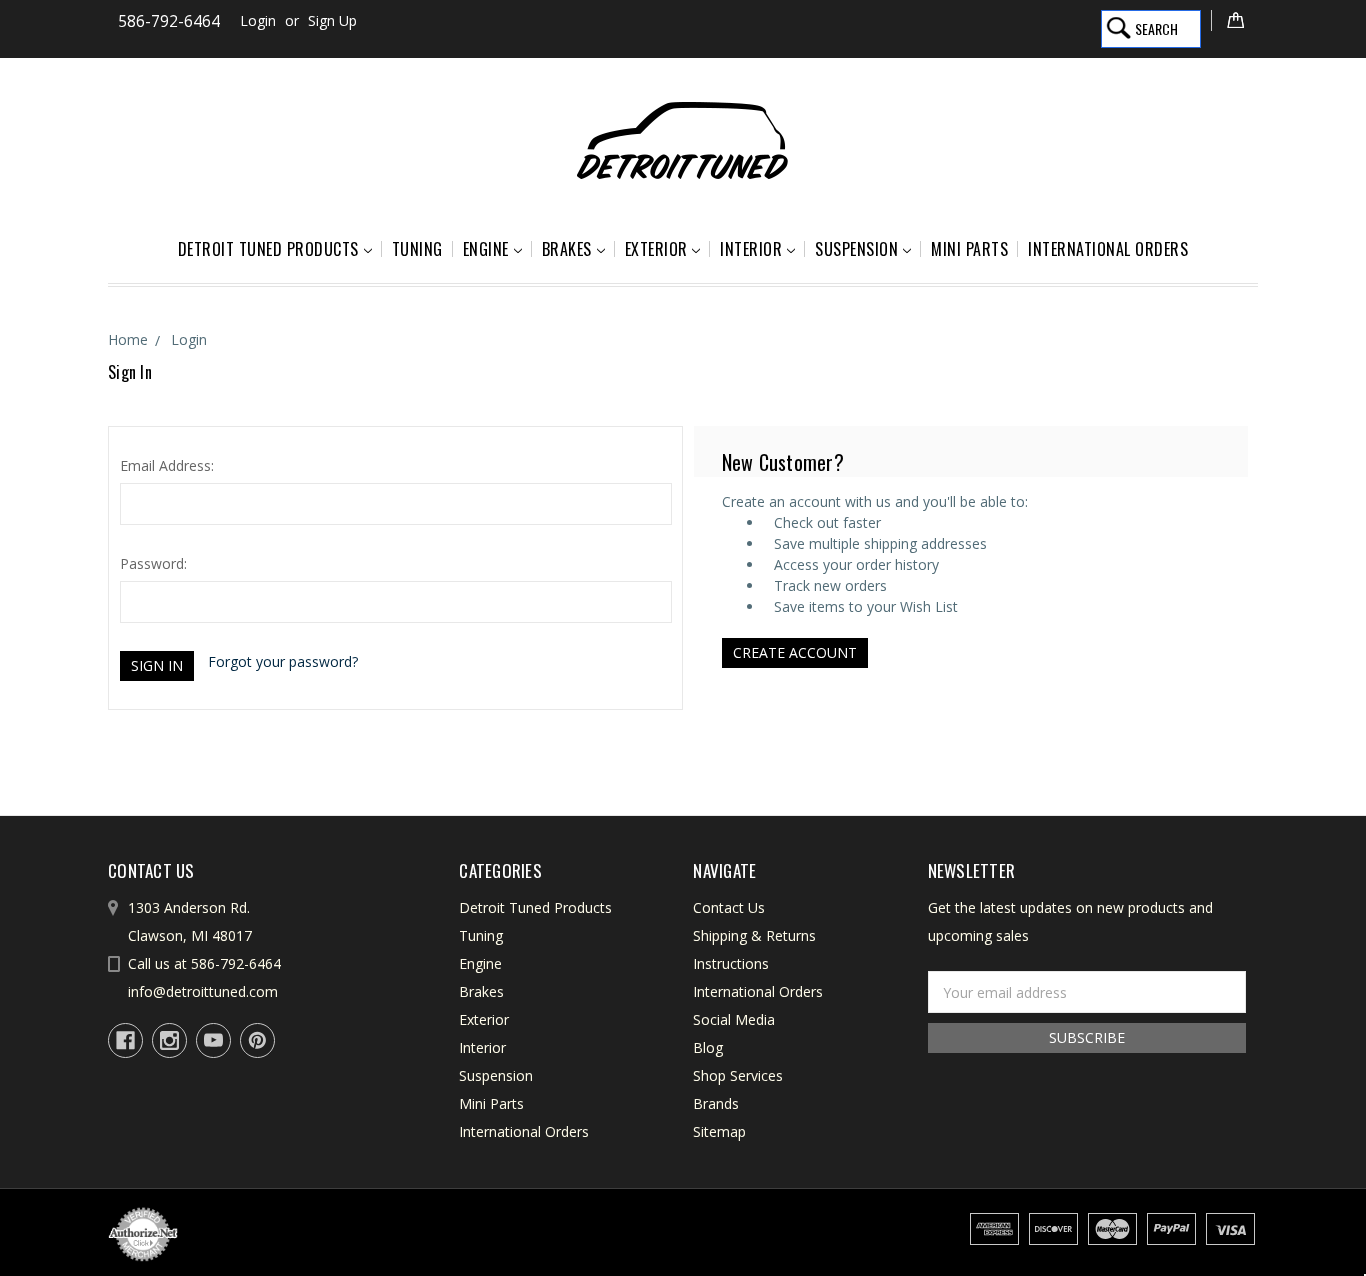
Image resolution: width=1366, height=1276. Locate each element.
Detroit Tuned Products (268, 249)
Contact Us (729, 907)
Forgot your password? (283, 661)
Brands (716, 1103)
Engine (486, 249)
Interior (751, 249)
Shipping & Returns (754, 935)
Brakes (567, 249)
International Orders (1108, 249)
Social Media (734, 1019)
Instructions (731, 963)
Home (128, 339)
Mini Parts (969, 249)
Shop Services (738, 1075)
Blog (708, 1047)
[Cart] (1234, 20)
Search (1156, 28)
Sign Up (332, 20)
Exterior (656, 249)
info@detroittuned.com (203, 991)
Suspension (856, 249)
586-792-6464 (169, 21)
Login (258, 20)
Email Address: (167, 465)
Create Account (795, 652)
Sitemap (719, 1131)
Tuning (417, 249)
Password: (153, 563)
